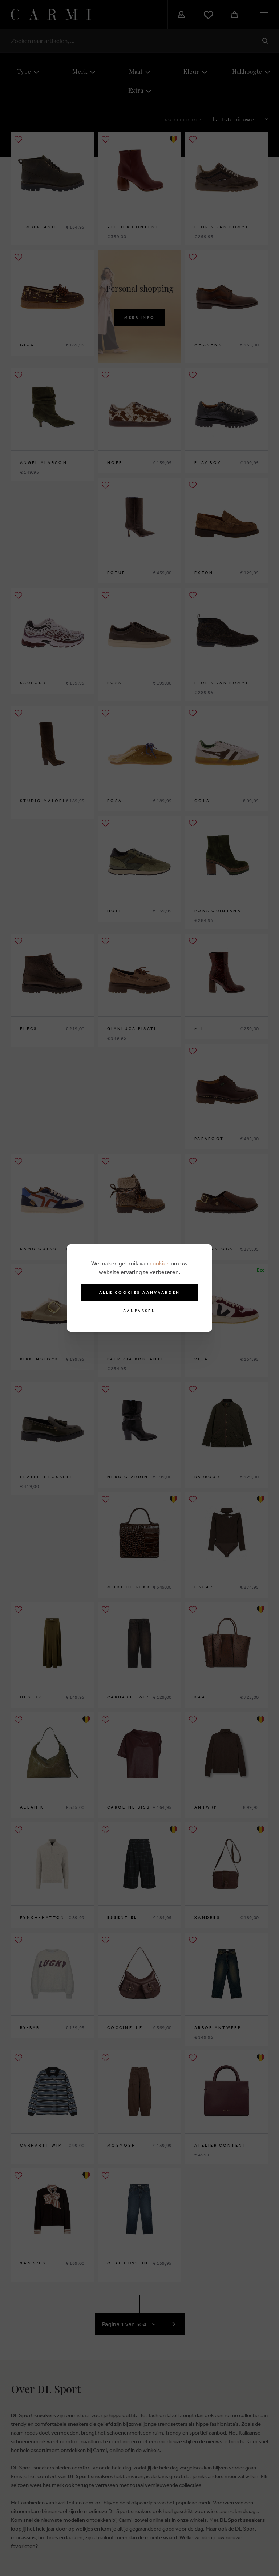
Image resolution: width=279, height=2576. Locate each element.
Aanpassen (139, 1311)
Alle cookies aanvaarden (140, 1292)
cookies (160, 1263)
